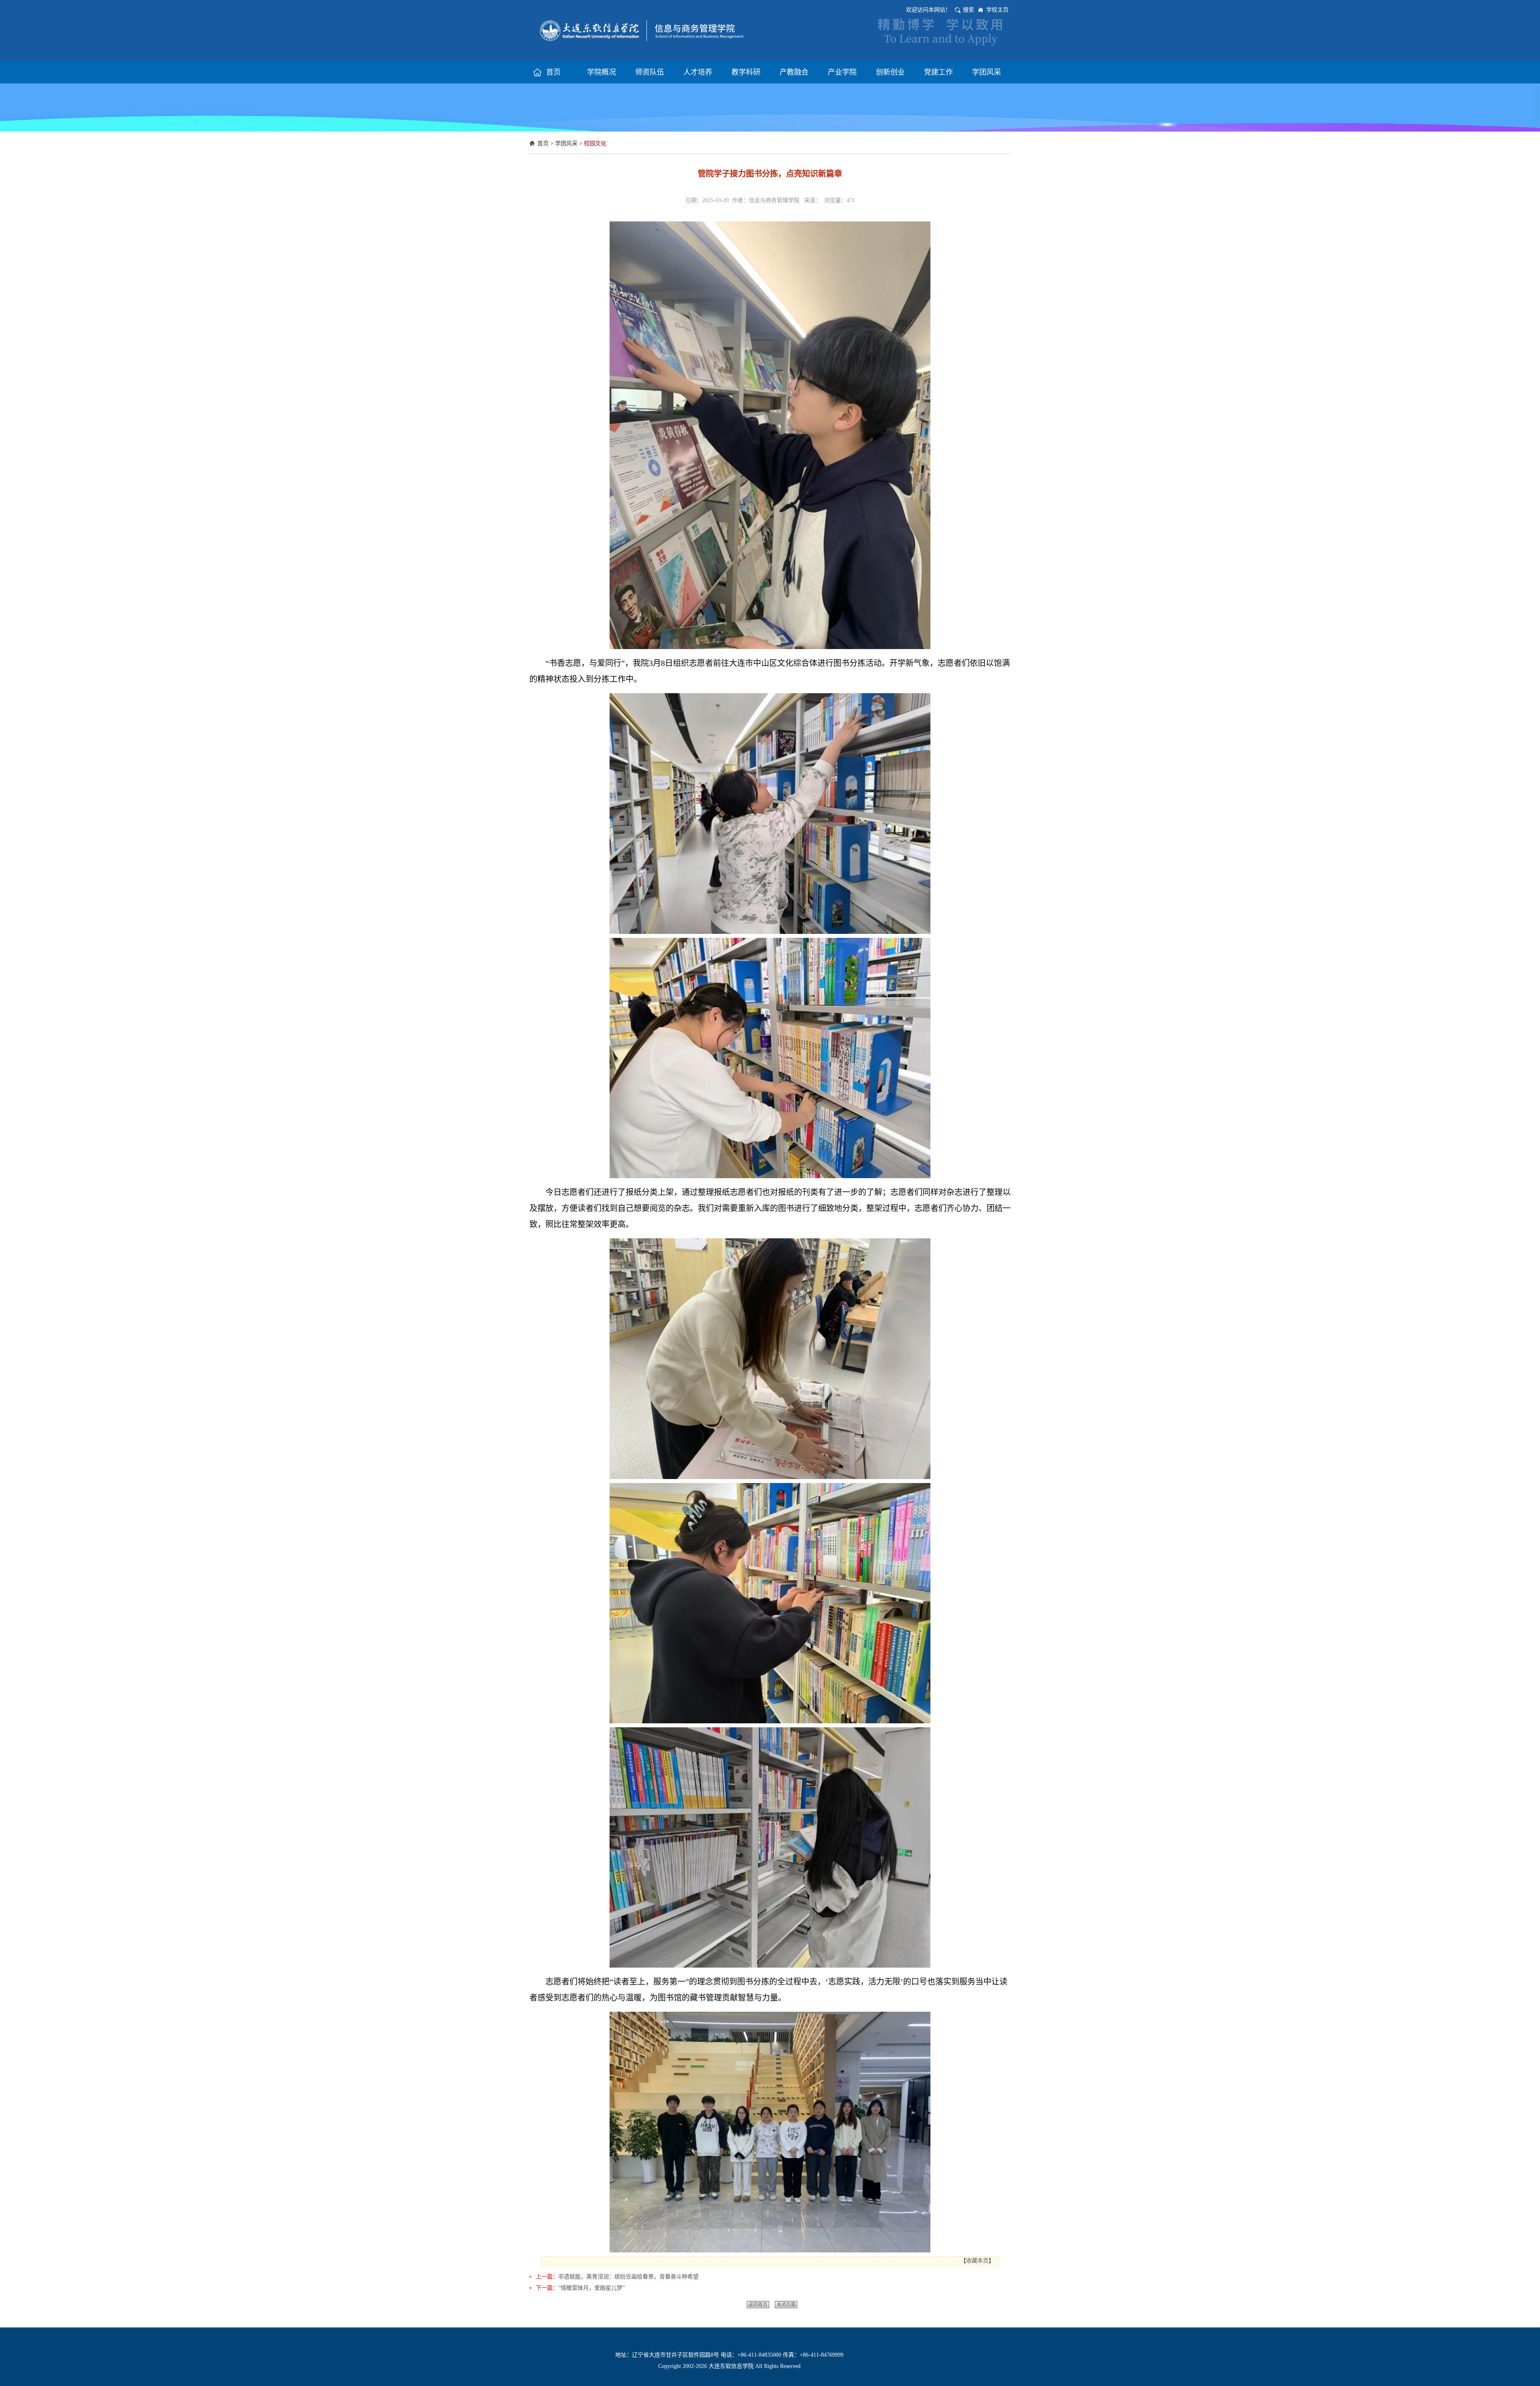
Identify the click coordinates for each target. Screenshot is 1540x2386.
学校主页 (997, 10)
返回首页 (758, 2305)
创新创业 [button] (890, 72)
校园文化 (595, 143)
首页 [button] (553, 72)
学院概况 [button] (602, 72)
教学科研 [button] (746, 72)
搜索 (969, 10)
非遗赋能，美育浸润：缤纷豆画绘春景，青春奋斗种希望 (628, 2277)
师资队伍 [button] (650, 72)
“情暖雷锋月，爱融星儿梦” (592, 2288)
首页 (543, 143)
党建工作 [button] (938, 72)
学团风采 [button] (987, 72)
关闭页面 (786, 2305)
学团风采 (566, 143)
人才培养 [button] (698, 72)
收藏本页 (977, 2261)
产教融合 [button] (794, 72)
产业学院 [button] (842, 72)
